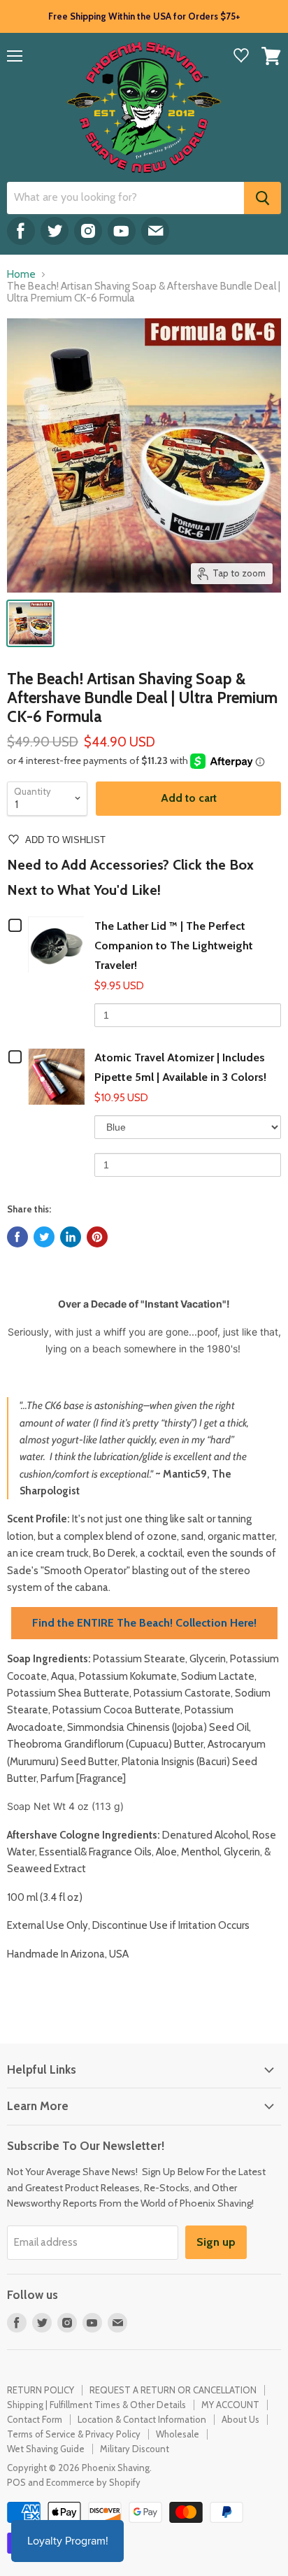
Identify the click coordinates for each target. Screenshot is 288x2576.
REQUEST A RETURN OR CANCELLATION (173, 2390)
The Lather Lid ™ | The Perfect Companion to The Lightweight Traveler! (174, 946)
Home (21, 275)
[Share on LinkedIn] (71, 1237)
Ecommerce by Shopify (93, 2482)
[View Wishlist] (241, 57)
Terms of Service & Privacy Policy (74, 2434)
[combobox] (125, 198)
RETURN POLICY (41, 2390)
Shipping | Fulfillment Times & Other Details (96, 2405)
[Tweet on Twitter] (44, 1237)
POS (16, 2482)
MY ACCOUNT (230, 2405)
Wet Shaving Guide (46, 2449)
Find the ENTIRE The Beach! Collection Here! (144, 1623)
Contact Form (35, 2419)
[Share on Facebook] (17, 1237)
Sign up (216, 2242)
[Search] (262, 198)
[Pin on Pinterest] (97, 1237)
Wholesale (178, 2434)
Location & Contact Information (142, 2419)
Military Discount (135, 2449)
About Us (240, 2419)
